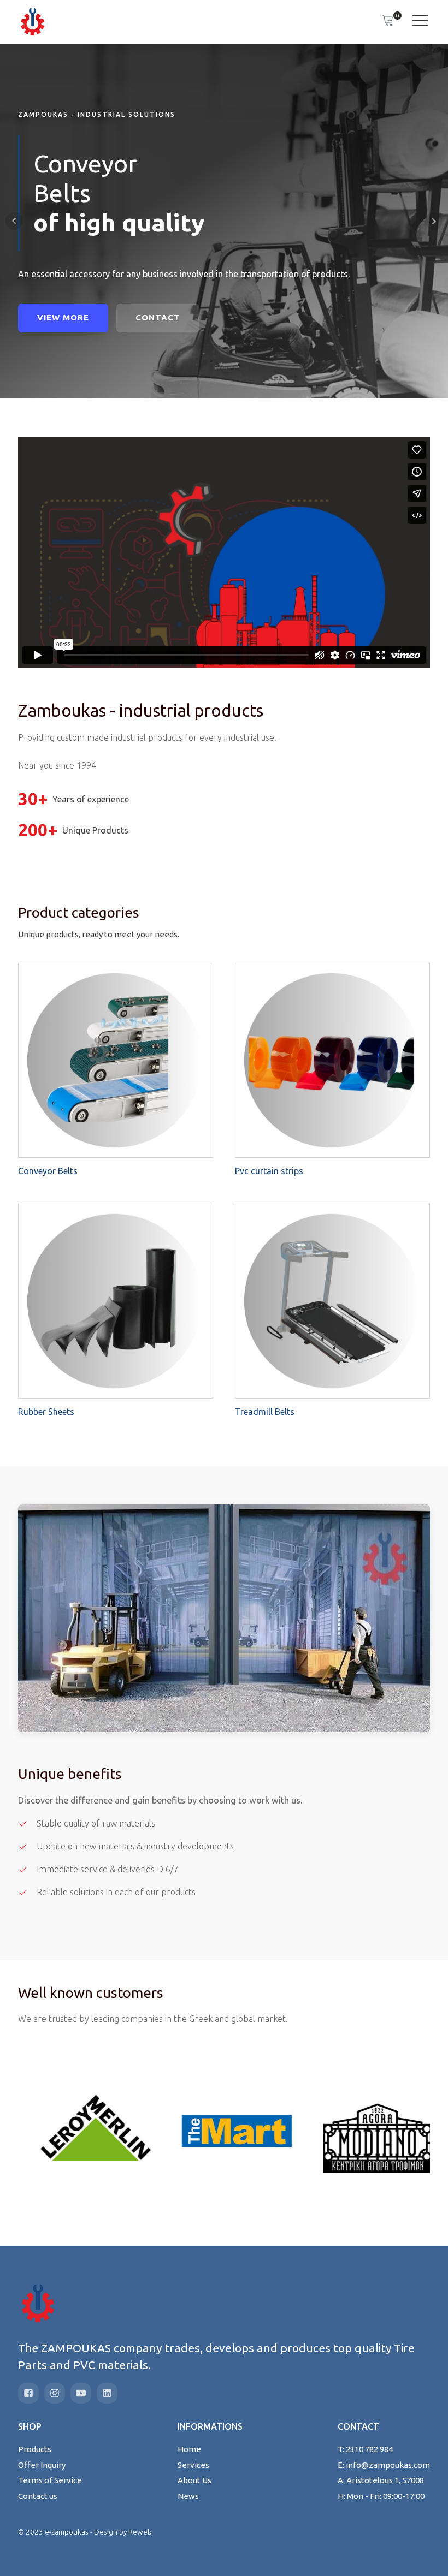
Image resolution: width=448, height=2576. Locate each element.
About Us (194, 2480)
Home (189, 2449)
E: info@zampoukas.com (384, 2465)
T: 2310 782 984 (365, 2449)
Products (35, 2449)
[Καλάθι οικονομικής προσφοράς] (388, 22)
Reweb (140, 2532)
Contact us (38, 2496)
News (188, 2496)
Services (193, 2465)
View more (63, 317)
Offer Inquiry (42, 2465)
